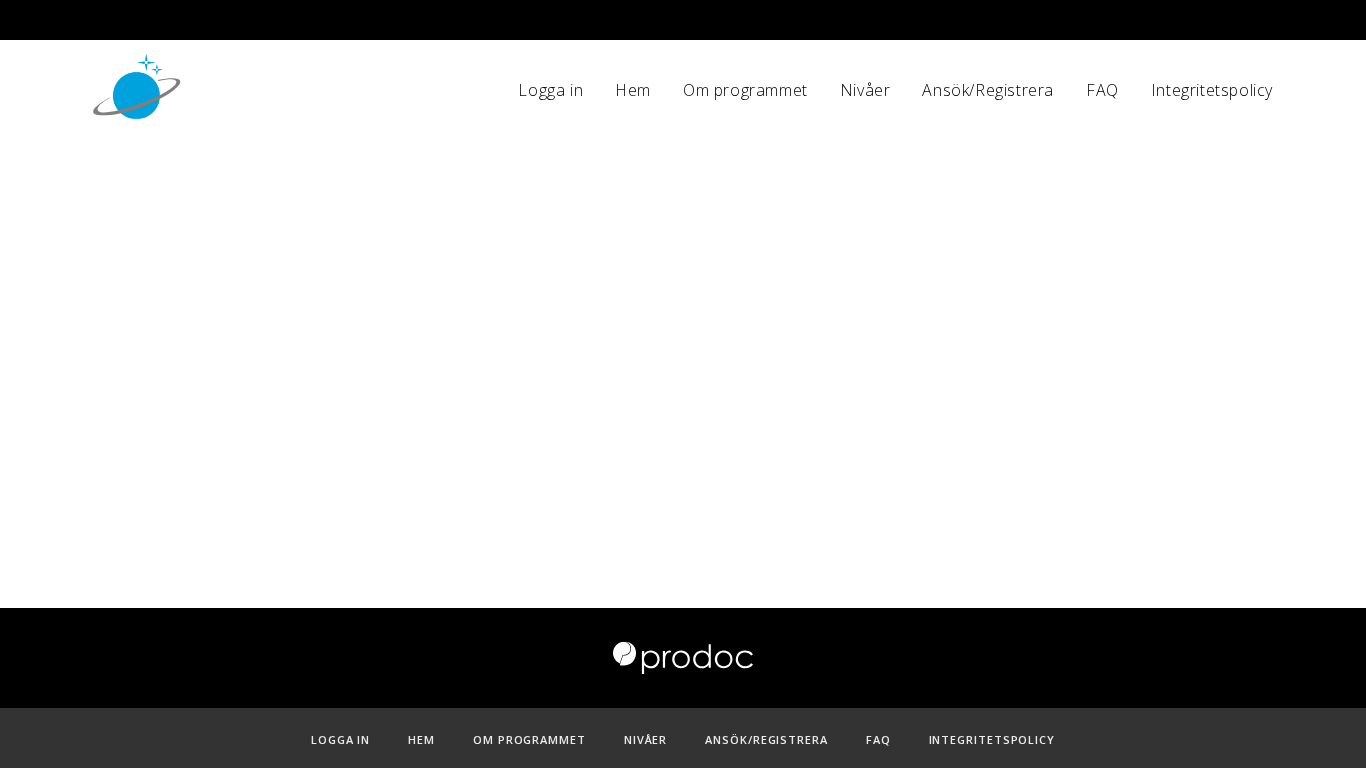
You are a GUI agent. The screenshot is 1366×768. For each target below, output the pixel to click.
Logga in (550, 90)
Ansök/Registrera (988, 90)
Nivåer (865, 90)
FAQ (1102, 90)
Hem (633, 90)
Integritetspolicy (1212, 90)
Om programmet (745, 90)
